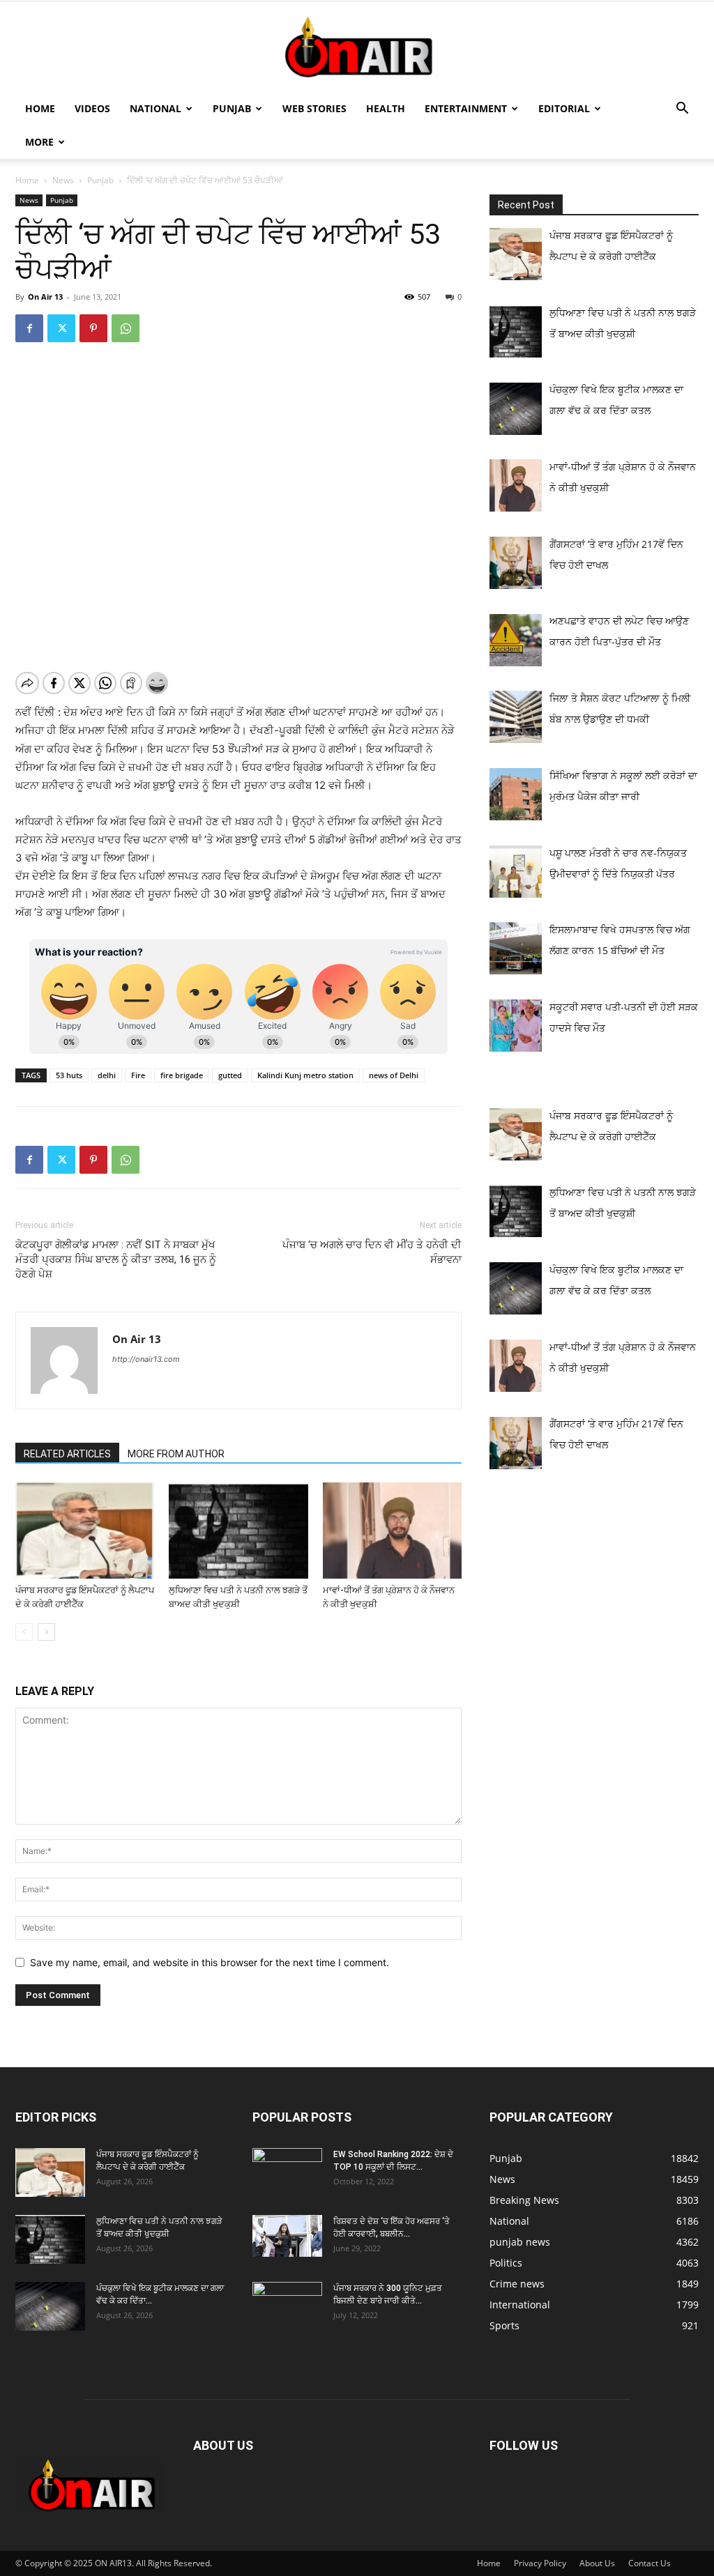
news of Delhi (394, 1075)
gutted (230, 1075)
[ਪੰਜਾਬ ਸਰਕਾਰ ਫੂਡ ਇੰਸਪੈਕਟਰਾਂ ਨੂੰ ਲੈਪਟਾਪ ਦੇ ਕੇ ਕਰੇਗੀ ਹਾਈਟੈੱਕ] (85, 1530)
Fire (138, 1075)
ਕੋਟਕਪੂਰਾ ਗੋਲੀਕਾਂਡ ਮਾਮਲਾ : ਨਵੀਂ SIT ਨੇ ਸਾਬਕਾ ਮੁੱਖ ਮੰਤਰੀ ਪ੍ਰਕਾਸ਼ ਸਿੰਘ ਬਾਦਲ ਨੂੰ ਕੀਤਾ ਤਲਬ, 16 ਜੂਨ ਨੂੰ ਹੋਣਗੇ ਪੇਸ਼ (116, 1259)
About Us (597, 2563)
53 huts (69, 1075)
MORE (39, 142)
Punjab (232, 108)
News (63, 180)
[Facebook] (29, 328)
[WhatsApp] (126, 328)
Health (386, 108)
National (155, 108)
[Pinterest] (93, 328)
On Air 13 (45, 297)
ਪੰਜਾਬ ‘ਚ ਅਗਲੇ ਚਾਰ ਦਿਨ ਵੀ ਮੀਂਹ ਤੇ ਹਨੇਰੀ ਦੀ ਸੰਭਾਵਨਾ (372, 1252)
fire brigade (182, 1075)
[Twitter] (61, 328)
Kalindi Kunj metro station (305, 1075)
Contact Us (650, 2563)
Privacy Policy (540, 2563)
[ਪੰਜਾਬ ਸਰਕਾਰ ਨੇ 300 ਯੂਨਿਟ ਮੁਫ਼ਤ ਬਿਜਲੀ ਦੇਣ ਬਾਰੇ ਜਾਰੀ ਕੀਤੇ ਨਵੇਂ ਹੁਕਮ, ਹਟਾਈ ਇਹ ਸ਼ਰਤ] (287, 2303)
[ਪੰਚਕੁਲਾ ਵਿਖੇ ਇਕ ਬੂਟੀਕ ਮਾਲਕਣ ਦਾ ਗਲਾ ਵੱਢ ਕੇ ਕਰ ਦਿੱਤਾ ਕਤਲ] (50, 2306)
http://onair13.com (146, 1359)
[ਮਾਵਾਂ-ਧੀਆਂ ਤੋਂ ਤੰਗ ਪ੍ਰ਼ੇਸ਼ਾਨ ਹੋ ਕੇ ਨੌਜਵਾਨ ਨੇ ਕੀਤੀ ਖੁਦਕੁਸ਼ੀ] (392, 1530)
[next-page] (46, 1632)
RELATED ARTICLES (67, 1454)
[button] (682, 110)
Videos (92, 108)
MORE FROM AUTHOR (176, 1454)
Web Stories (314, 108)
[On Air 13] (357, 47)
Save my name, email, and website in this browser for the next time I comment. (210, 1962)
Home (40, 108)
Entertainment (466, 108)
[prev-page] (24, 1632)
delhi (107, 1075)
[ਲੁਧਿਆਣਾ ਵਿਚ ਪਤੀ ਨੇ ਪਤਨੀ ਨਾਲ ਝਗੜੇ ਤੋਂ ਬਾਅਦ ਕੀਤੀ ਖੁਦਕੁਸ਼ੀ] (238, 1530)
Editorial (564, 108)
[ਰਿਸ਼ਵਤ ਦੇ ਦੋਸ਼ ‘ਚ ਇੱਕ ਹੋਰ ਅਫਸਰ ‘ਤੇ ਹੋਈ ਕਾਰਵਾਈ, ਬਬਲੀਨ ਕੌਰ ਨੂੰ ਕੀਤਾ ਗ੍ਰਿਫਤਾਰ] (287, 2236)
